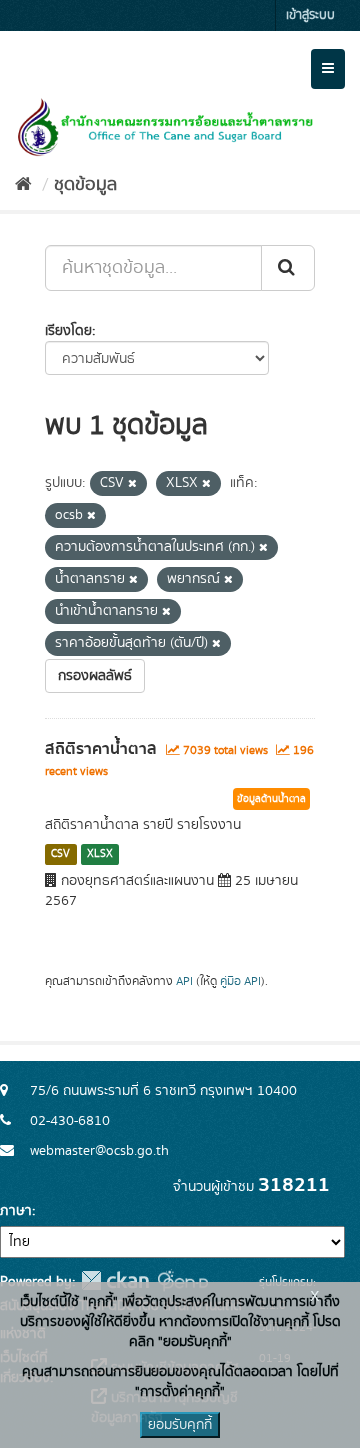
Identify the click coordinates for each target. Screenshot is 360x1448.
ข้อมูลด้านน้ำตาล (271, 799)
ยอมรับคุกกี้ (180, 1425)
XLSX (100, 854)
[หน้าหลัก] (23, 185)
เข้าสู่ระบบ (310, 15)
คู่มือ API (240, 981)
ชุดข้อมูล (85, 185)
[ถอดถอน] (132, 484)
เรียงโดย (68, 331)
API (184, 981)
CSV (60, 854)
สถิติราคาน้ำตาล (101, 749)
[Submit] (288, 268)
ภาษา (16, 1211)
